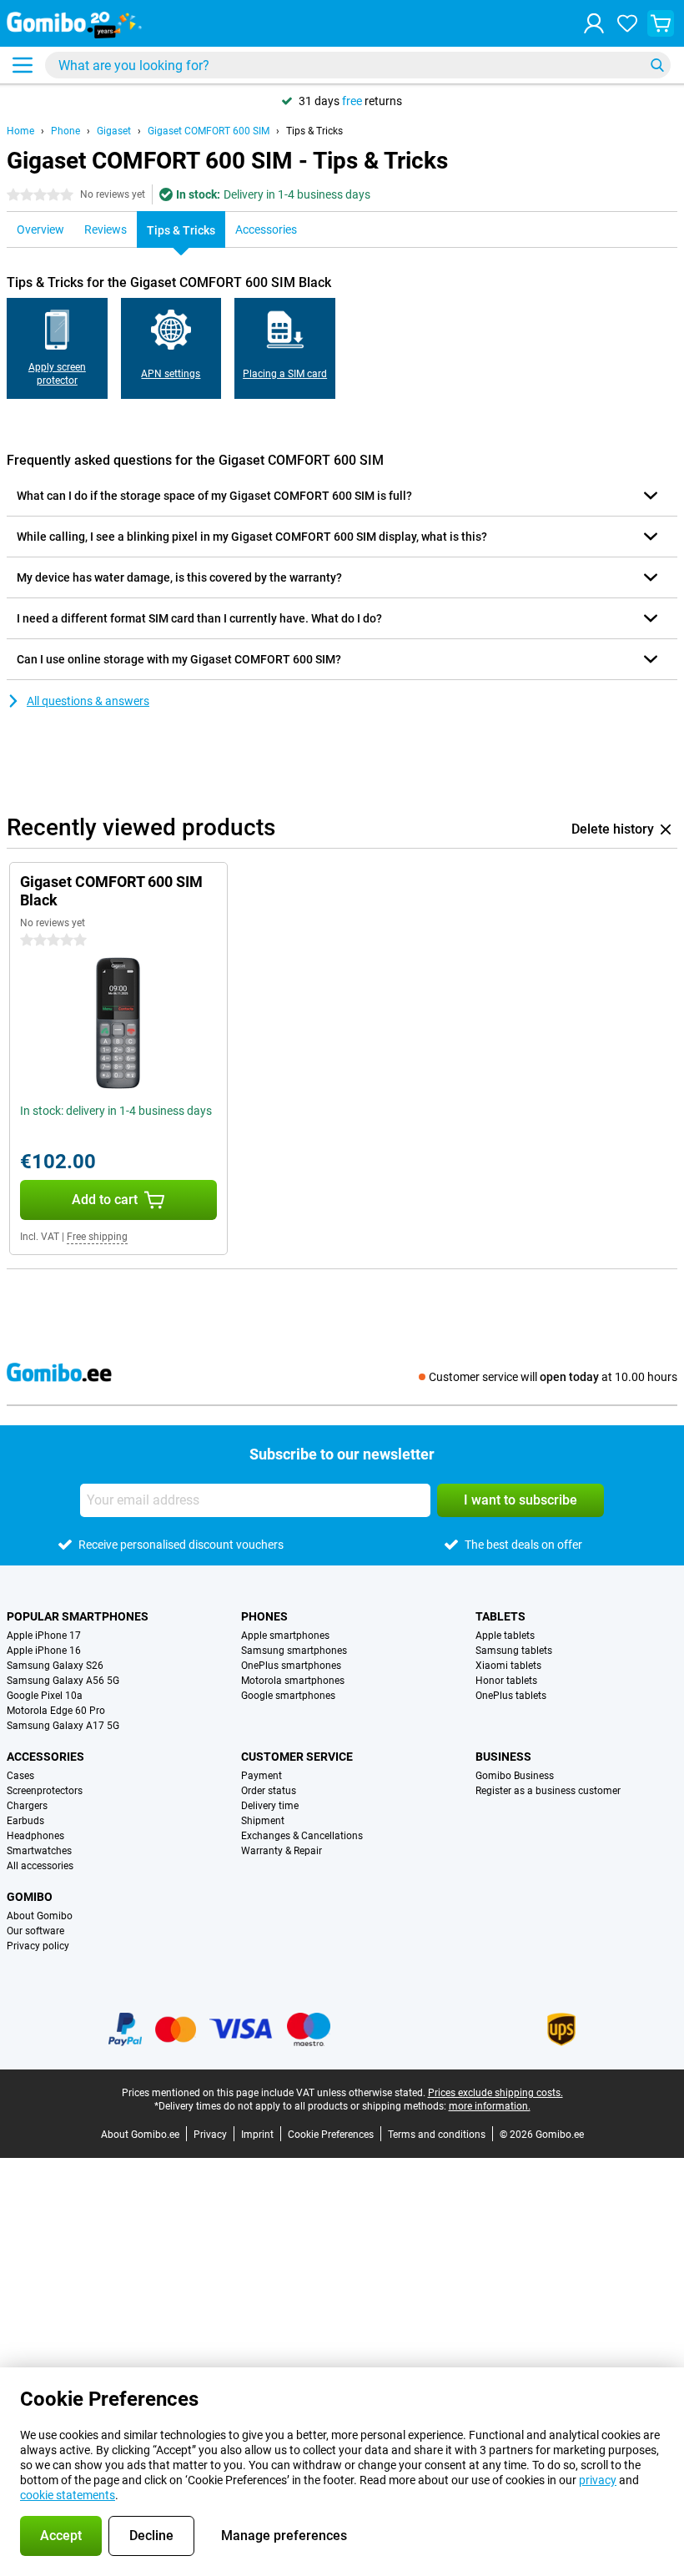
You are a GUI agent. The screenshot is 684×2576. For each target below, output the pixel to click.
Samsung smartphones (294, 1651)
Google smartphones (288, 1696)
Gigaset (114, 131)
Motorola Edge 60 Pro (56, 1711)
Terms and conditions (437, 2135)
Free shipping (97, 1237)
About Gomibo (40, 1916)
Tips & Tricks (314, 131)
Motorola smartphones (293, 1681)
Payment (262, 1776)
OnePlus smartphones (291, 1666)
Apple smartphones (285, 1636)
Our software (35, 1931)
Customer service (297, 1757)
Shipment (263, 1821)
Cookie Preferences (331, 2135)
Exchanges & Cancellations (302, 1836)
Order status (269, 1791)
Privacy (210, 2135)
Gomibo (30, 1897)
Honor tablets (506, 1681)
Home (20, 131)
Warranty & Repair (282, 1851)
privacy (598, 2480)
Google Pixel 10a (45, 1696)
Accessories (45, 1757)
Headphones (35, 1836)
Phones (264, 1616)
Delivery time (270, 1806)
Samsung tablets (514, 1651)
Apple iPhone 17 (44, 1636)
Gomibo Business (515, 1776)
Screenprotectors (45, 1791)
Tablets (500, 1616)
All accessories (40, 1866)
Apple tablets (505, 1636)
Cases (20, 1776)
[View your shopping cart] (661, 23)
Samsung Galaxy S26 (55, 1666)
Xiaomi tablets (508, 1666)
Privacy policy (38, 1946)
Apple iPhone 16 (44, 1651)
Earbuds (25, 1821)
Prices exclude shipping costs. (495, 2093)
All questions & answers (88, 701)
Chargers (27, 1806)
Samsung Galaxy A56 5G (63, 1681)
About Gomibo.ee (140, 2135)
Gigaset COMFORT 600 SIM (209, 131)
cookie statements (68, 2495)
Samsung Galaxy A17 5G (63, 1726)
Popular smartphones (78, 1616)
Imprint (257, 2135)
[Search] (657, 65)
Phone (65, 131)
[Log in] (594, 23)
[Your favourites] (627, 23)
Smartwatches (39, 1851)
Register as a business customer (548, 1791)
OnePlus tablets (511, 1696)
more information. (490, 2106)
